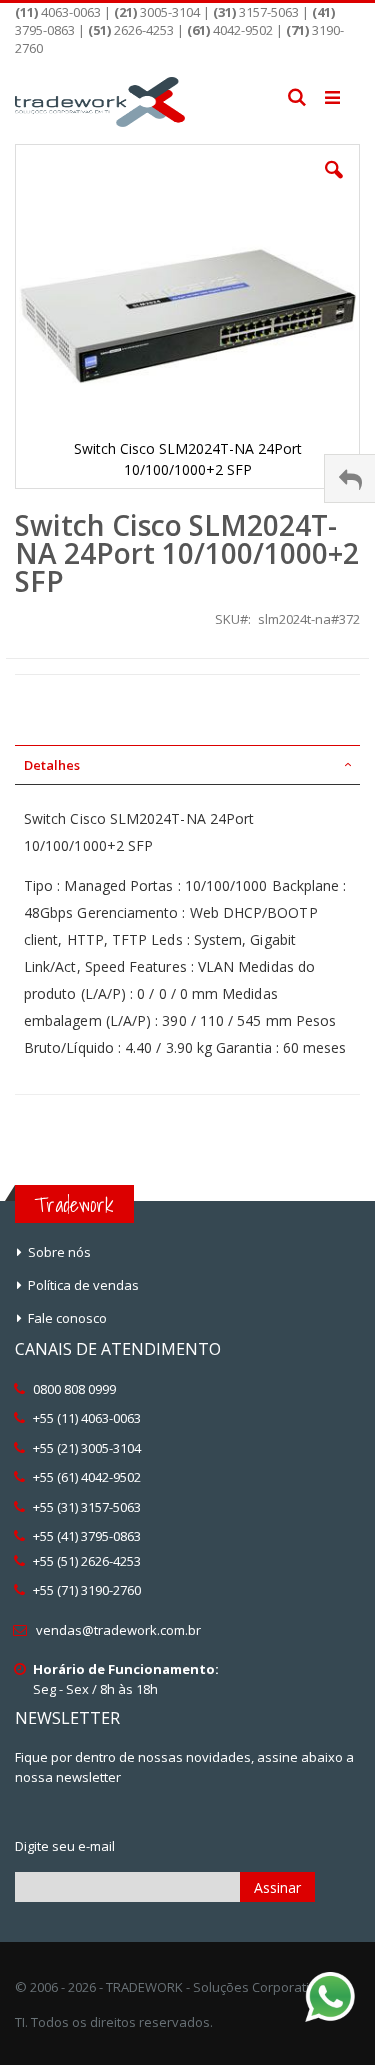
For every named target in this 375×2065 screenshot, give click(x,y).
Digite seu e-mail (65, 1846)
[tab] (187, 765)
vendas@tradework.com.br (118, 1630)
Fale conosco (67, 1318)
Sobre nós (59, 1252)
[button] (334, 185)
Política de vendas (83, 1285)
